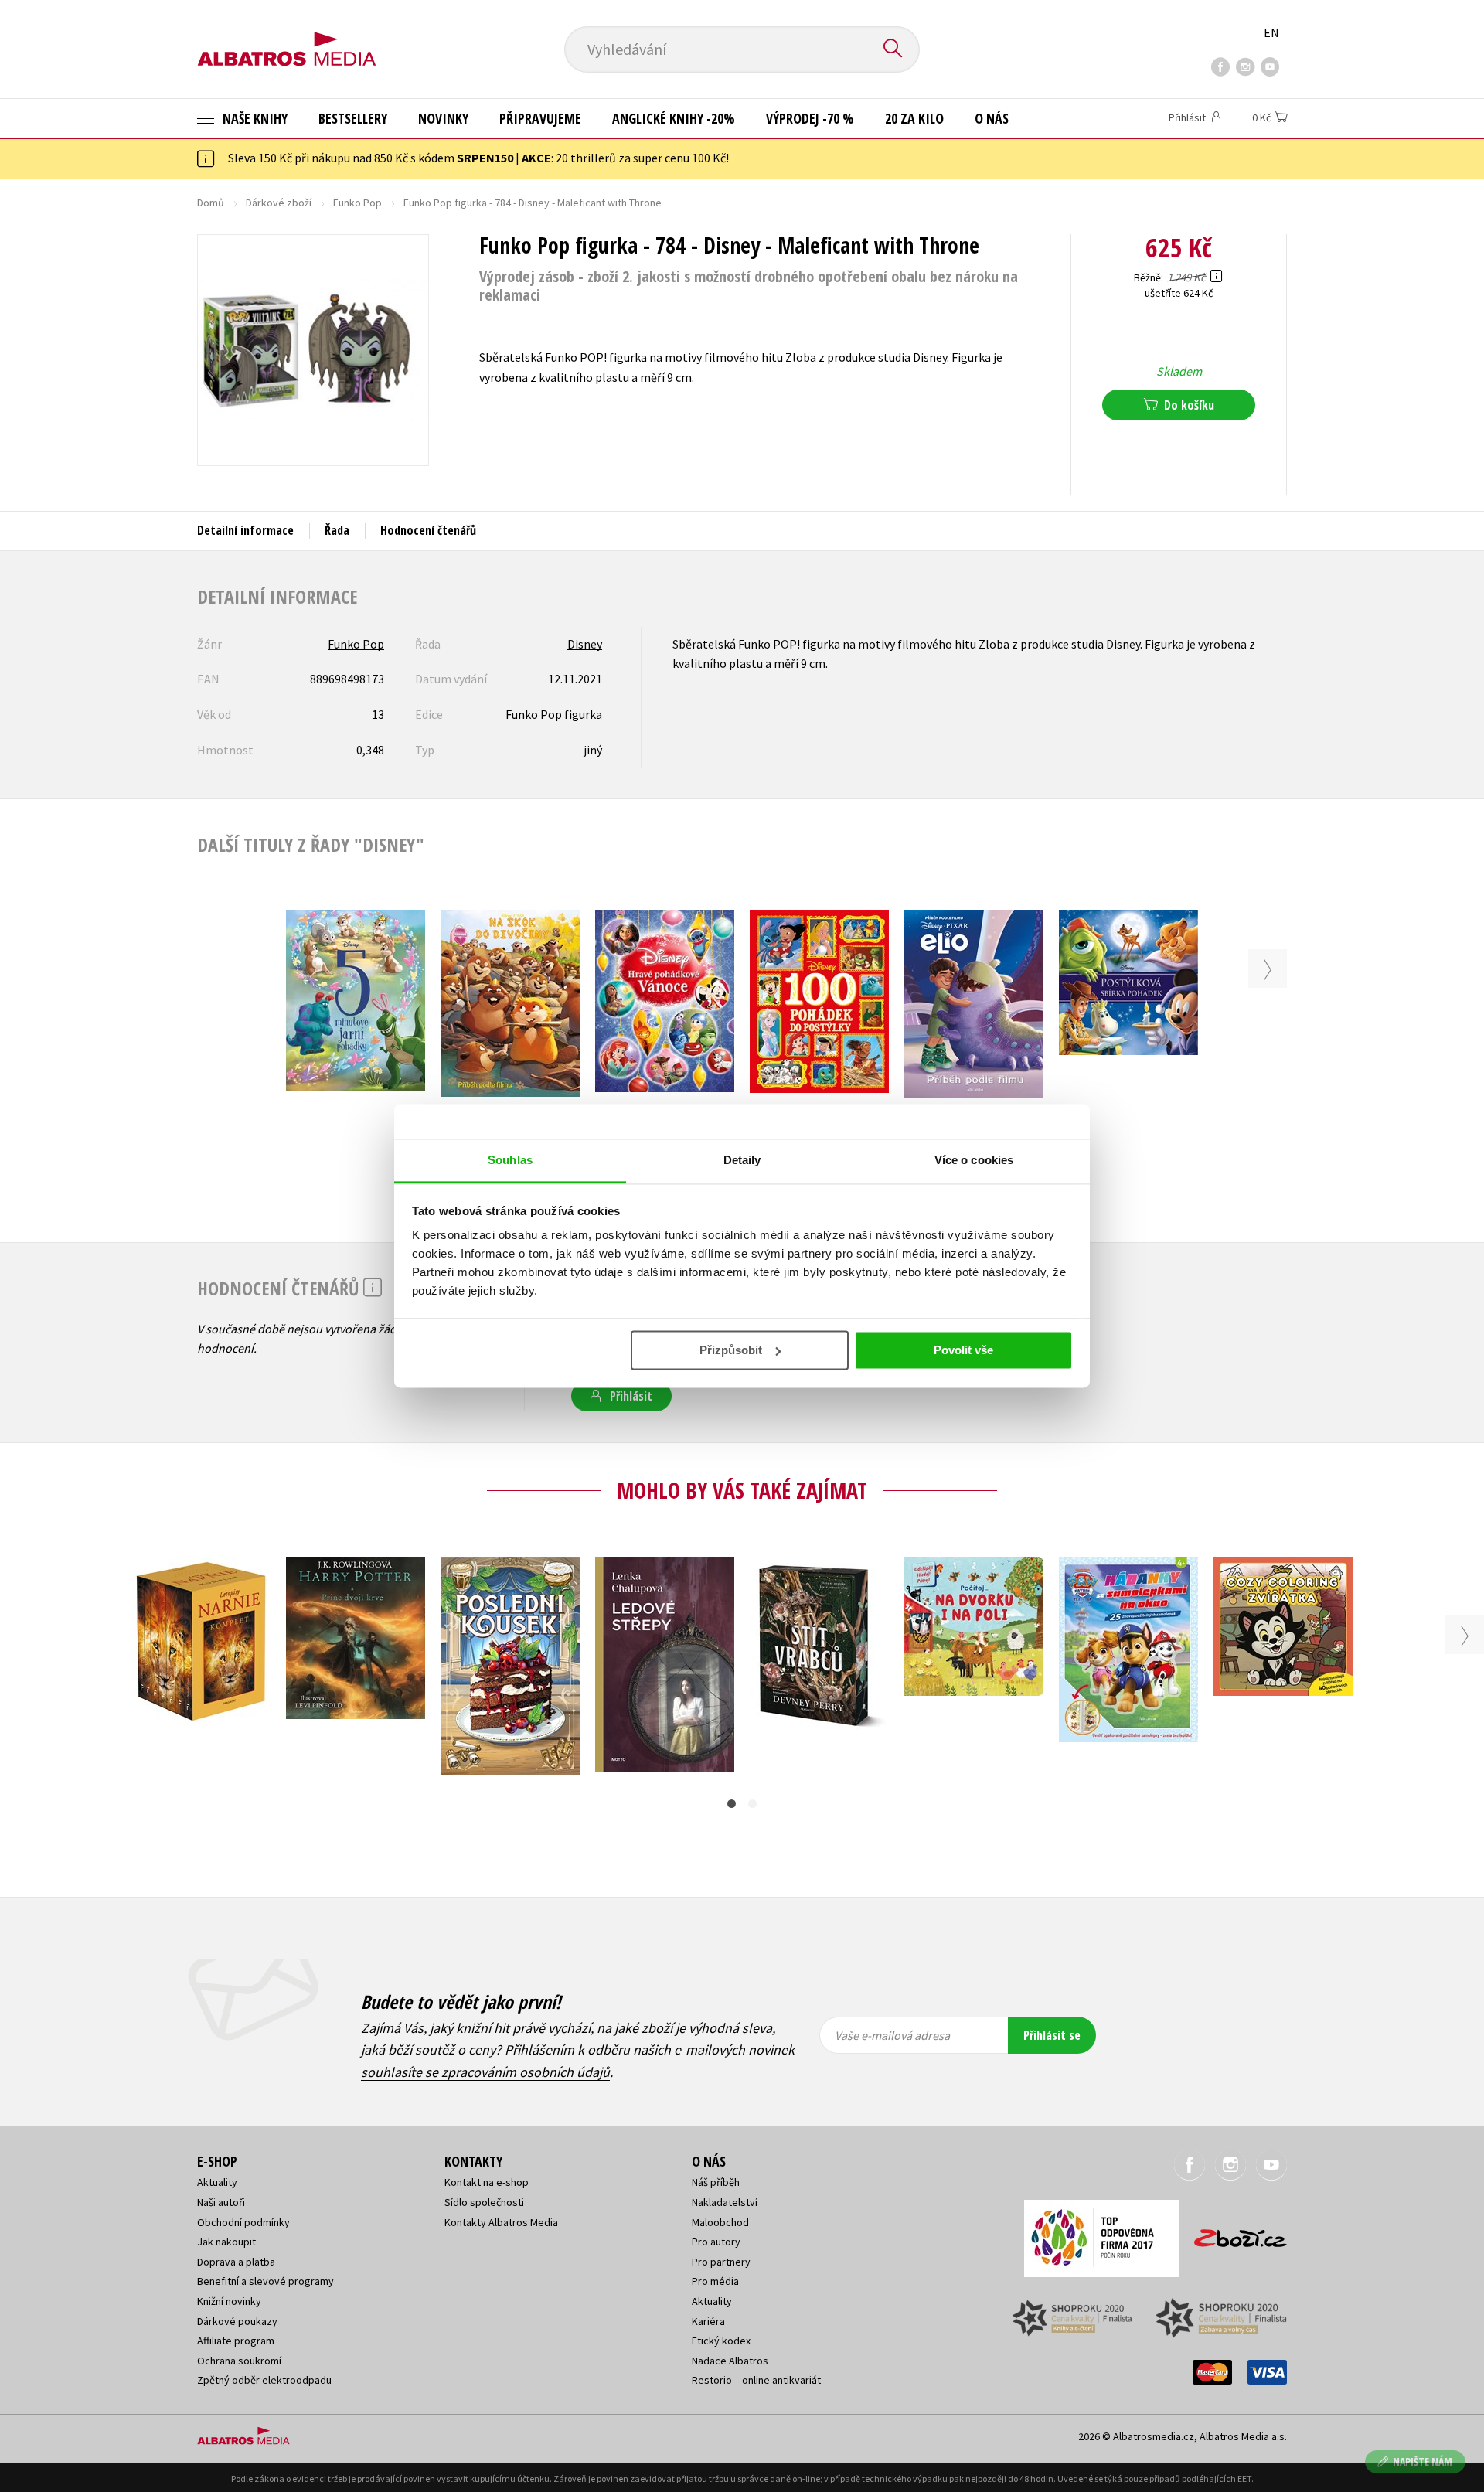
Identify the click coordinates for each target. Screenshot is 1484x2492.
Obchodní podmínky (243, 2222)
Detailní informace (245, 530)
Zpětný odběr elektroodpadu (264, 2380)
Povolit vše (963, 1350)
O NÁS (992, 118)
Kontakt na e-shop (487, 2182)
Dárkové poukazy (237, 2321)
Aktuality (217, 2182)
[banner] (287, 36)
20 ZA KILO (914, 118)
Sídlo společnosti (484, 2202)
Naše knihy (254, 118)
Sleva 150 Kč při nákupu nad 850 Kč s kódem (371, 158)
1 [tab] (732, 1804)
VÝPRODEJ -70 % (810, 118)
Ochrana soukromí (239, 2361)
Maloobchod (720, 2222)
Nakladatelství (725, 2202)
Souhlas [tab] (510, 1160)
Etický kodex (721, 2341)
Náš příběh (716, 2182)
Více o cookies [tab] (974, 1160)
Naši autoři (221, 2202)
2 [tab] (752, 1804)
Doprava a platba (236, 2262)
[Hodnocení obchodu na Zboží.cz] (1233, 2233)
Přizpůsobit (731, 1350)
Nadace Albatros (730, 2361)
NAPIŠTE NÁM (1423, 2461)
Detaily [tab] (742, 1160)
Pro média (715, 2281)
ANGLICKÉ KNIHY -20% (674, 118)
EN (1271, 32)
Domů (211, 203)
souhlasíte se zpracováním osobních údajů (485, 2072)
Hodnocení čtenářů (428, 530)
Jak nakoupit (226, 2242)
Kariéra (708, 2321)
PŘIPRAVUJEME (540, 118)
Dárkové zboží (279, 203)
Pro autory (716, 2242)
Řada (337, 530)
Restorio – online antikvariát (756, 2380)
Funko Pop (357, 203)
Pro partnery (721, 2262)
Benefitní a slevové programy (265, 2281)
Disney (585, 644)
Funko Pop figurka (554, 714)
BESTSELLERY (353, 118)
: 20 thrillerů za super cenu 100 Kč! (625, 158)
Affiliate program (236, 2341)
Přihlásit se (1052, 2035)
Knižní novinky (229, 2301)
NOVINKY (443, 118)
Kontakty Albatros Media (501, 2222)
